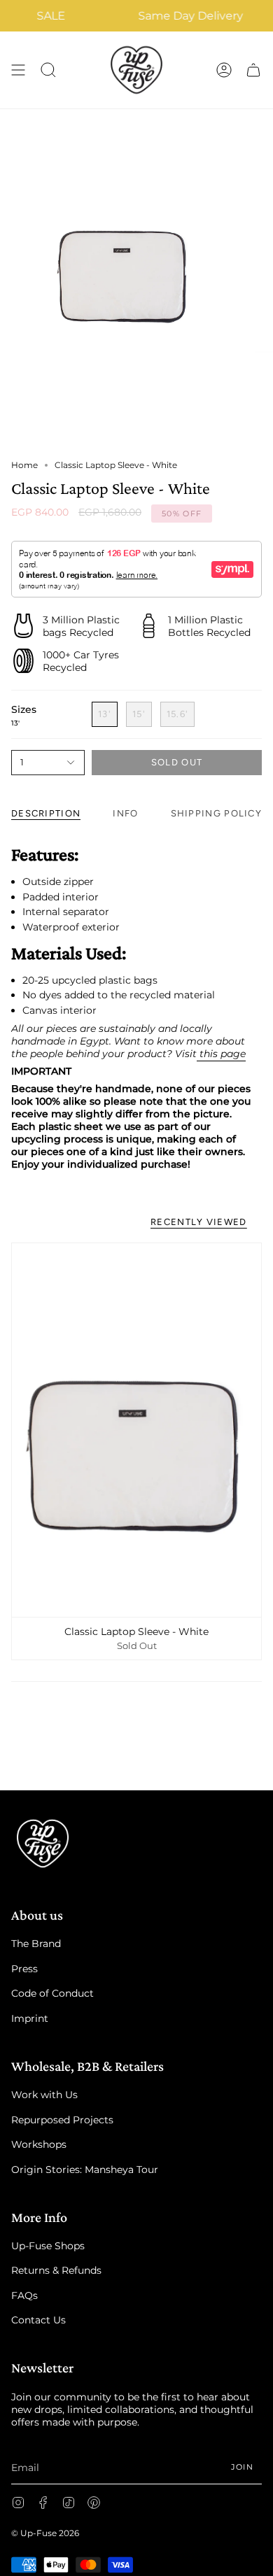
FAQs (24, 2295)
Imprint (30, 2018)
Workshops (39, 2144)
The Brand (36, 1944)
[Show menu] (18, 70)
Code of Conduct (52, 1993)
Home (24, 465)
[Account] (224, 70)
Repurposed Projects (62, 2120)
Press (24, 1969)
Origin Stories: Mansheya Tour (85, 2170)
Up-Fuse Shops (48, 2246)
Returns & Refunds (56, 2270)
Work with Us (44, 2095)
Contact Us (38, 2320)
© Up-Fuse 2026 (45, 2533)
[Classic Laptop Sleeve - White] (136, 1430)
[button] (48, 70)
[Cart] (253, 70)
